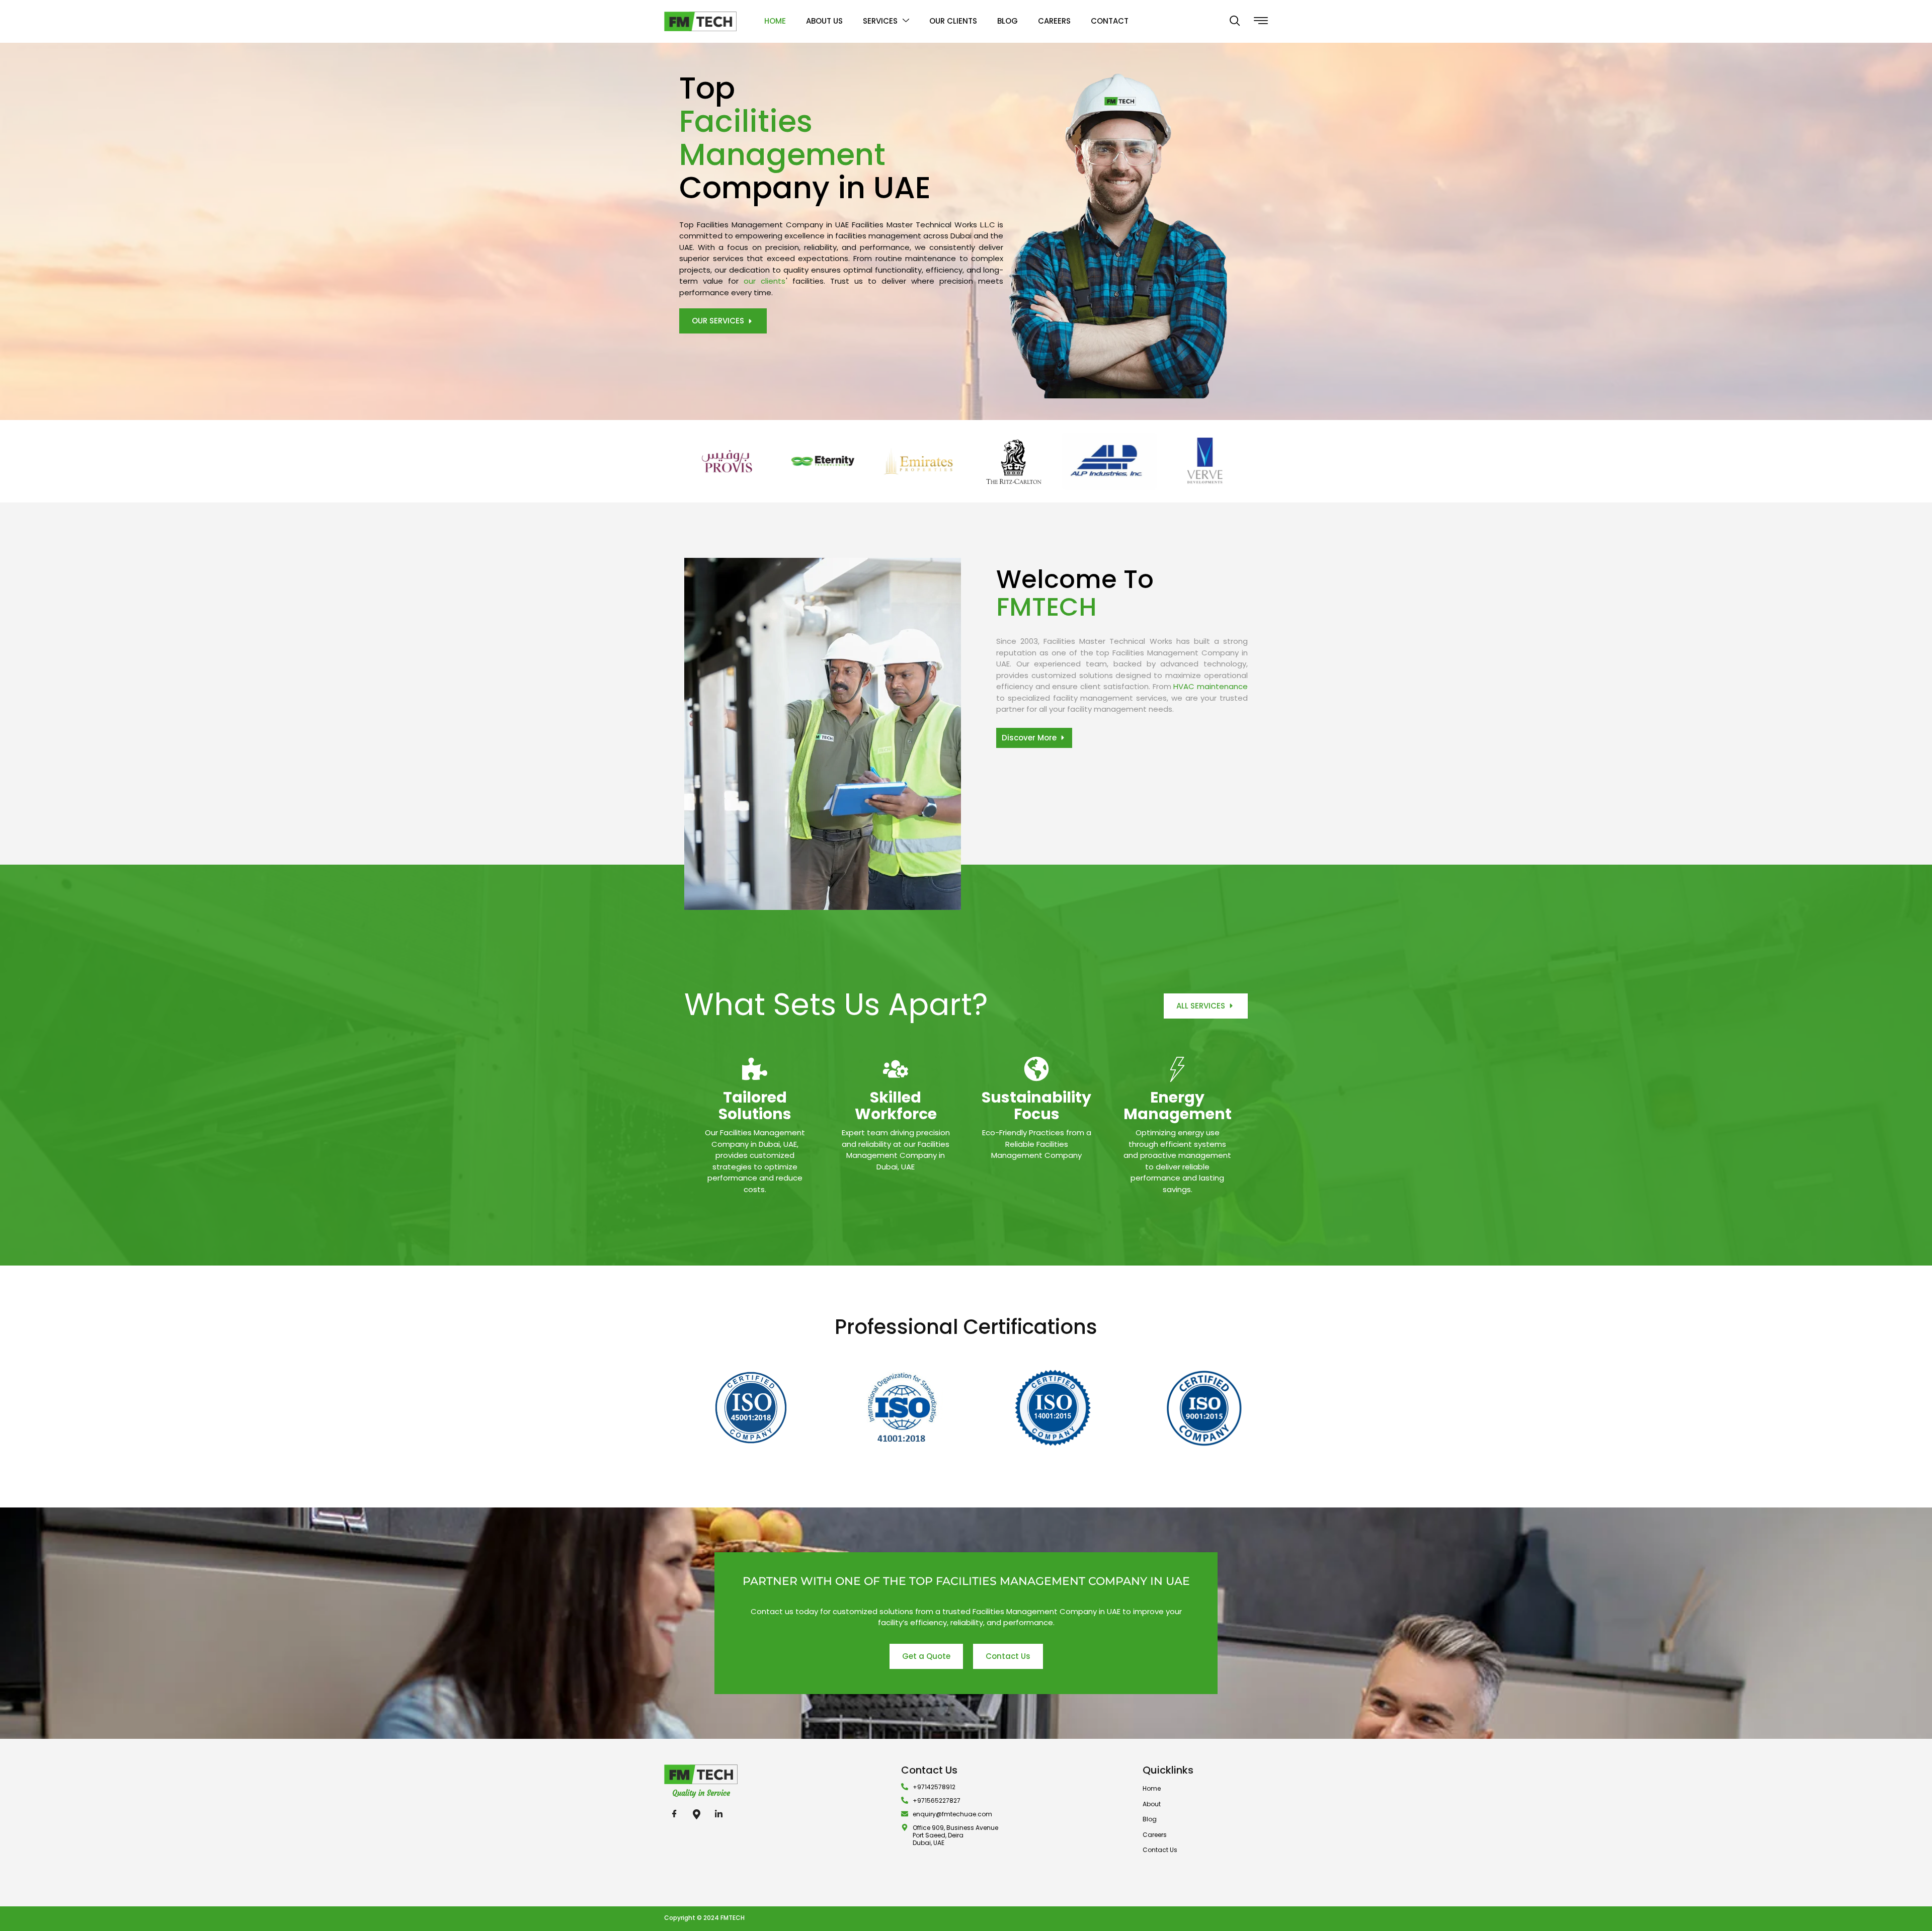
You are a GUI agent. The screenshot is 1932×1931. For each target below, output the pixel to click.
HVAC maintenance (1211, 686)
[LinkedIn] (718, 1814)
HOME (775, 21)
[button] (1235, 22)
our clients (764, 281)
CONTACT (1110, 21)
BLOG (1008, 21)
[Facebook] (674, 1814)
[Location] (696, 1814)
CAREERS (1054, 21)
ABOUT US (824, 21)
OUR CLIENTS (953, 21)
